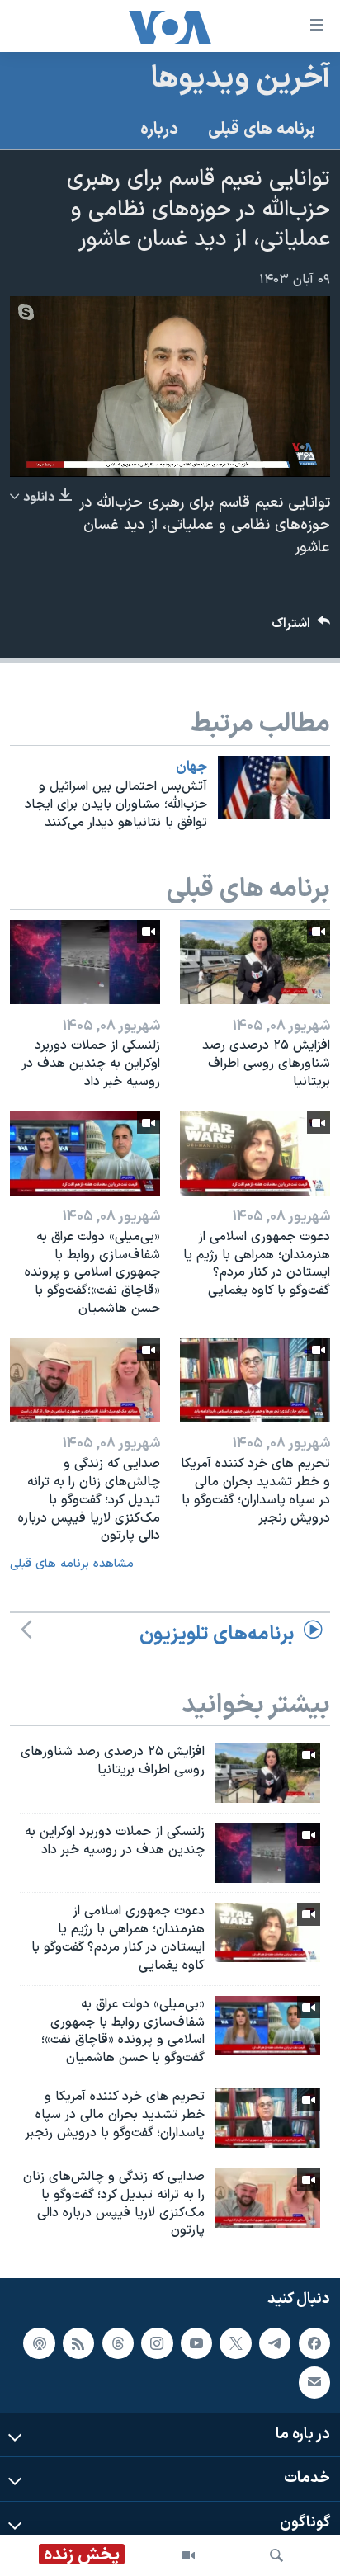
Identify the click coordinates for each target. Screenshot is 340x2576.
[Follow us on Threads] (118, 2343)
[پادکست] (39, 2343)
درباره (159, 130)
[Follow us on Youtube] (196, 2343)
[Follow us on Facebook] (314, 2343)
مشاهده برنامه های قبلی (72, 1564)
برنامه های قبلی (262, 130)
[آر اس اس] (78, 2343)
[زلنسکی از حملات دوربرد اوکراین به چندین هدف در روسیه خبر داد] (85, 962)
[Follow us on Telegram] (275, 2343)
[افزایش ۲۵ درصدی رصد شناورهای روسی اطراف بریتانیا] (255, 962)
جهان (191, 767)
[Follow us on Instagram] (157, 2343)
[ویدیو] (188, 2555)
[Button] (301, 627)
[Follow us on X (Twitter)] (235, 2343)
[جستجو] (276, 2555)
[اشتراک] (314, 2382)
